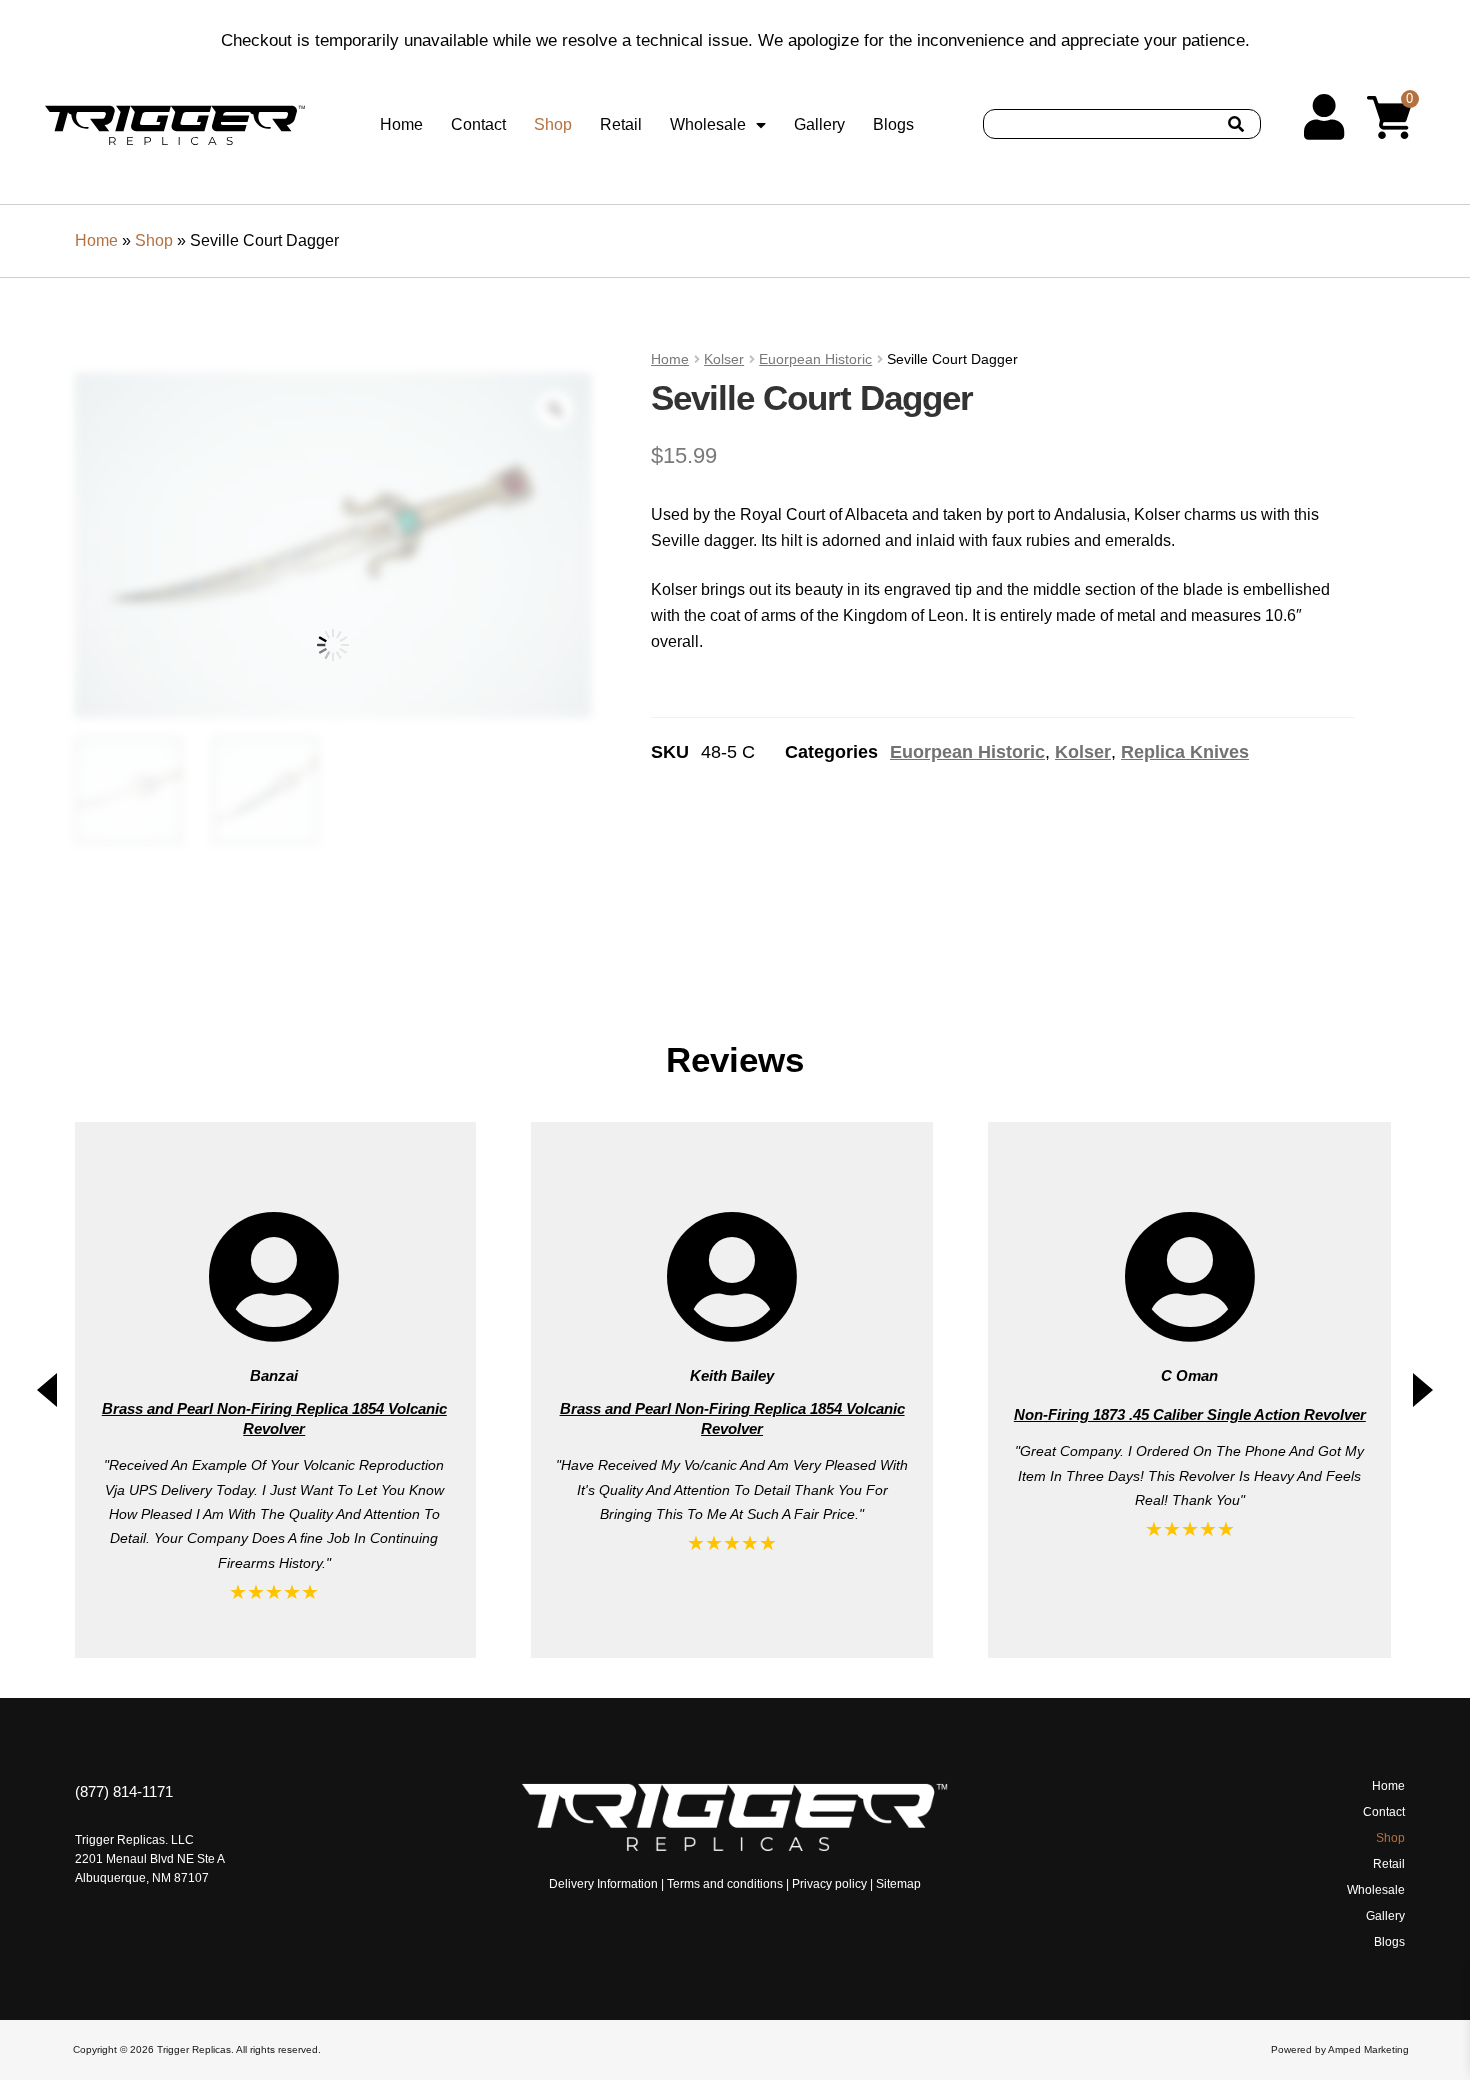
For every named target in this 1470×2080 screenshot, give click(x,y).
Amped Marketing (1368, 2049)
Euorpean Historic (815, 359)
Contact (478, 124)
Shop (553, 124)
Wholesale (708, 124)
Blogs (893, 124)
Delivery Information (603, 1884)
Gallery (819, 124)
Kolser (724, 359)
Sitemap (898, 1884)
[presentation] (47, 1390)
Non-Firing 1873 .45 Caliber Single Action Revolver (733, 1414)
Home (401, 124)
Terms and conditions (725, 1884)
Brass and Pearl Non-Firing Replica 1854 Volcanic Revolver (275, 1418)
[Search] (1236, 124)
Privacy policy (829, 1884)
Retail (621, 124)
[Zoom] (555, 409)
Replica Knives (1185, 752)
